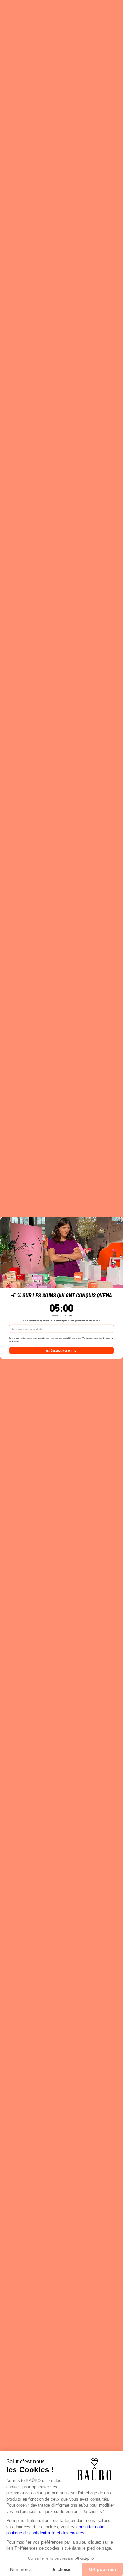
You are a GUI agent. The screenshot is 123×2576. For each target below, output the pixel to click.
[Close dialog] (119, 1221)
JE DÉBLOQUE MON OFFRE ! (61, 1351)
